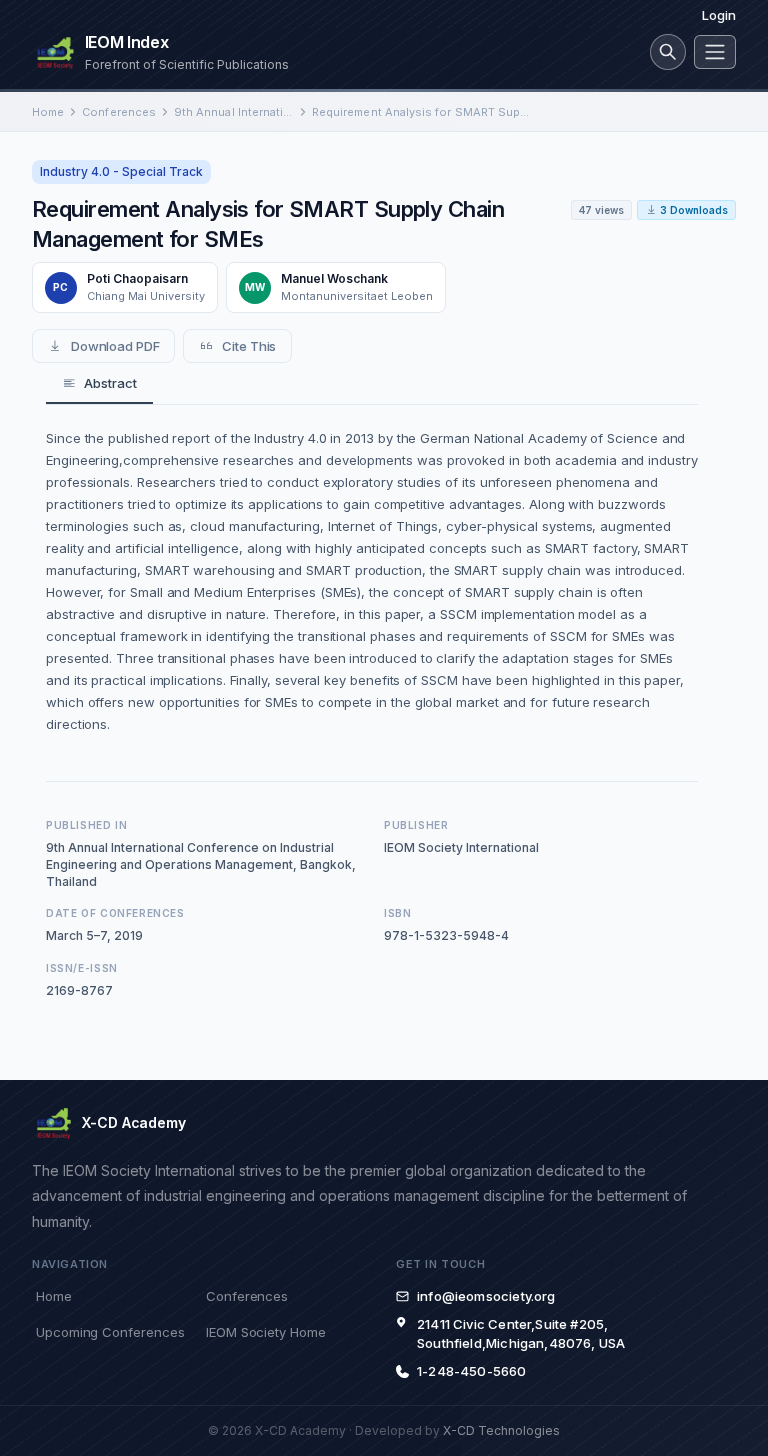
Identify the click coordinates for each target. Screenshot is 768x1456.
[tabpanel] (372, 581)
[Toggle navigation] (715, 52)
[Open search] (668, 52)
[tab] (99, 384)
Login (719, 15)
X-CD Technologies (501, 1430)
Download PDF (115, 346)
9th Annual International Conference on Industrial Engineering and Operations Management (234, 112)
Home (48, 112)
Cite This (249, 346)
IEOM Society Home (266, 1332)
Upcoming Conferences (110, 1332)
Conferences (119, 112)
